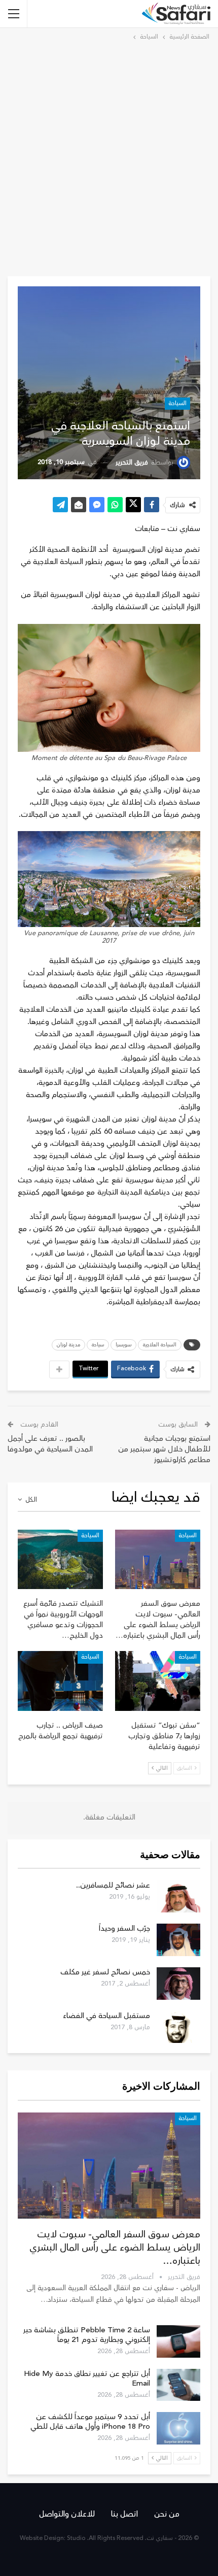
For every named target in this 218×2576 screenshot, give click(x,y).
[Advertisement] (109, 157)
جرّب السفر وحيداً (124, 1928)
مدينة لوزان (68, 1345)
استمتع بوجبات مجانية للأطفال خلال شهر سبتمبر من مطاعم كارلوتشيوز (164, 1449)
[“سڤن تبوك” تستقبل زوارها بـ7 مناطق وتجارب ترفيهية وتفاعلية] (158, 1681)
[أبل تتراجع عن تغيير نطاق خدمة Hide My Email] (178, 2385)
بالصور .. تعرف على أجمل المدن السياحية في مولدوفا (50, 1444)
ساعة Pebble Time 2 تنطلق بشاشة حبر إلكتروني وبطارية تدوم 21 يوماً (87, 2335)
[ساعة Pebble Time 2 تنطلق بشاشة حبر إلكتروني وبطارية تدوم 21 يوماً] (178, 2341)
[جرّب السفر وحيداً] (178, 1940)
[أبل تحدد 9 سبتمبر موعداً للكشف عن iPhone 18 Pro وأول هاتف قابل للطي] (178, 2428)
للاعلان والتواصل (67, 2514)
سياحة (98, 1345)
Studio (76, 2538)
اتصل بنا (124, 2514)
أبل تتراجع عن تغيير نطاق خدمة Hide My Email (87, 2379)
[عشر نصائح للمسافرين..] (178, 1897)
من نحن (167, 2514)
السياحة (177, 403)
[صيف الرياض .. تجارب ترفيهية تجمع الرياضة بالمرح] (60, 1681)
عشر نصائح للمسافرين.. (113, 1885)
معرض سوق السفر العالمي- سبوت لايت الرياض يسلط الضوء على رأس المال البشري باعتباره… (115, 2248)
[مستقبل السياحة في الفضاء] (178, 2027)
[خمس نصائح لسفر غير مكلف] (178, 1984)
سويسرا (123, 1345)
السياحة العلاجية (160, 1345)
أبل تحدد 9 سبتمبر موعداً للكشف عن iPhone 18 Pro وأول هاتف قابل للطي (90, 2422)
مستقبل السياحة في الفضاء (106, 2016)
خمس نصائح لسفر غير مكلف (105, 1972)
